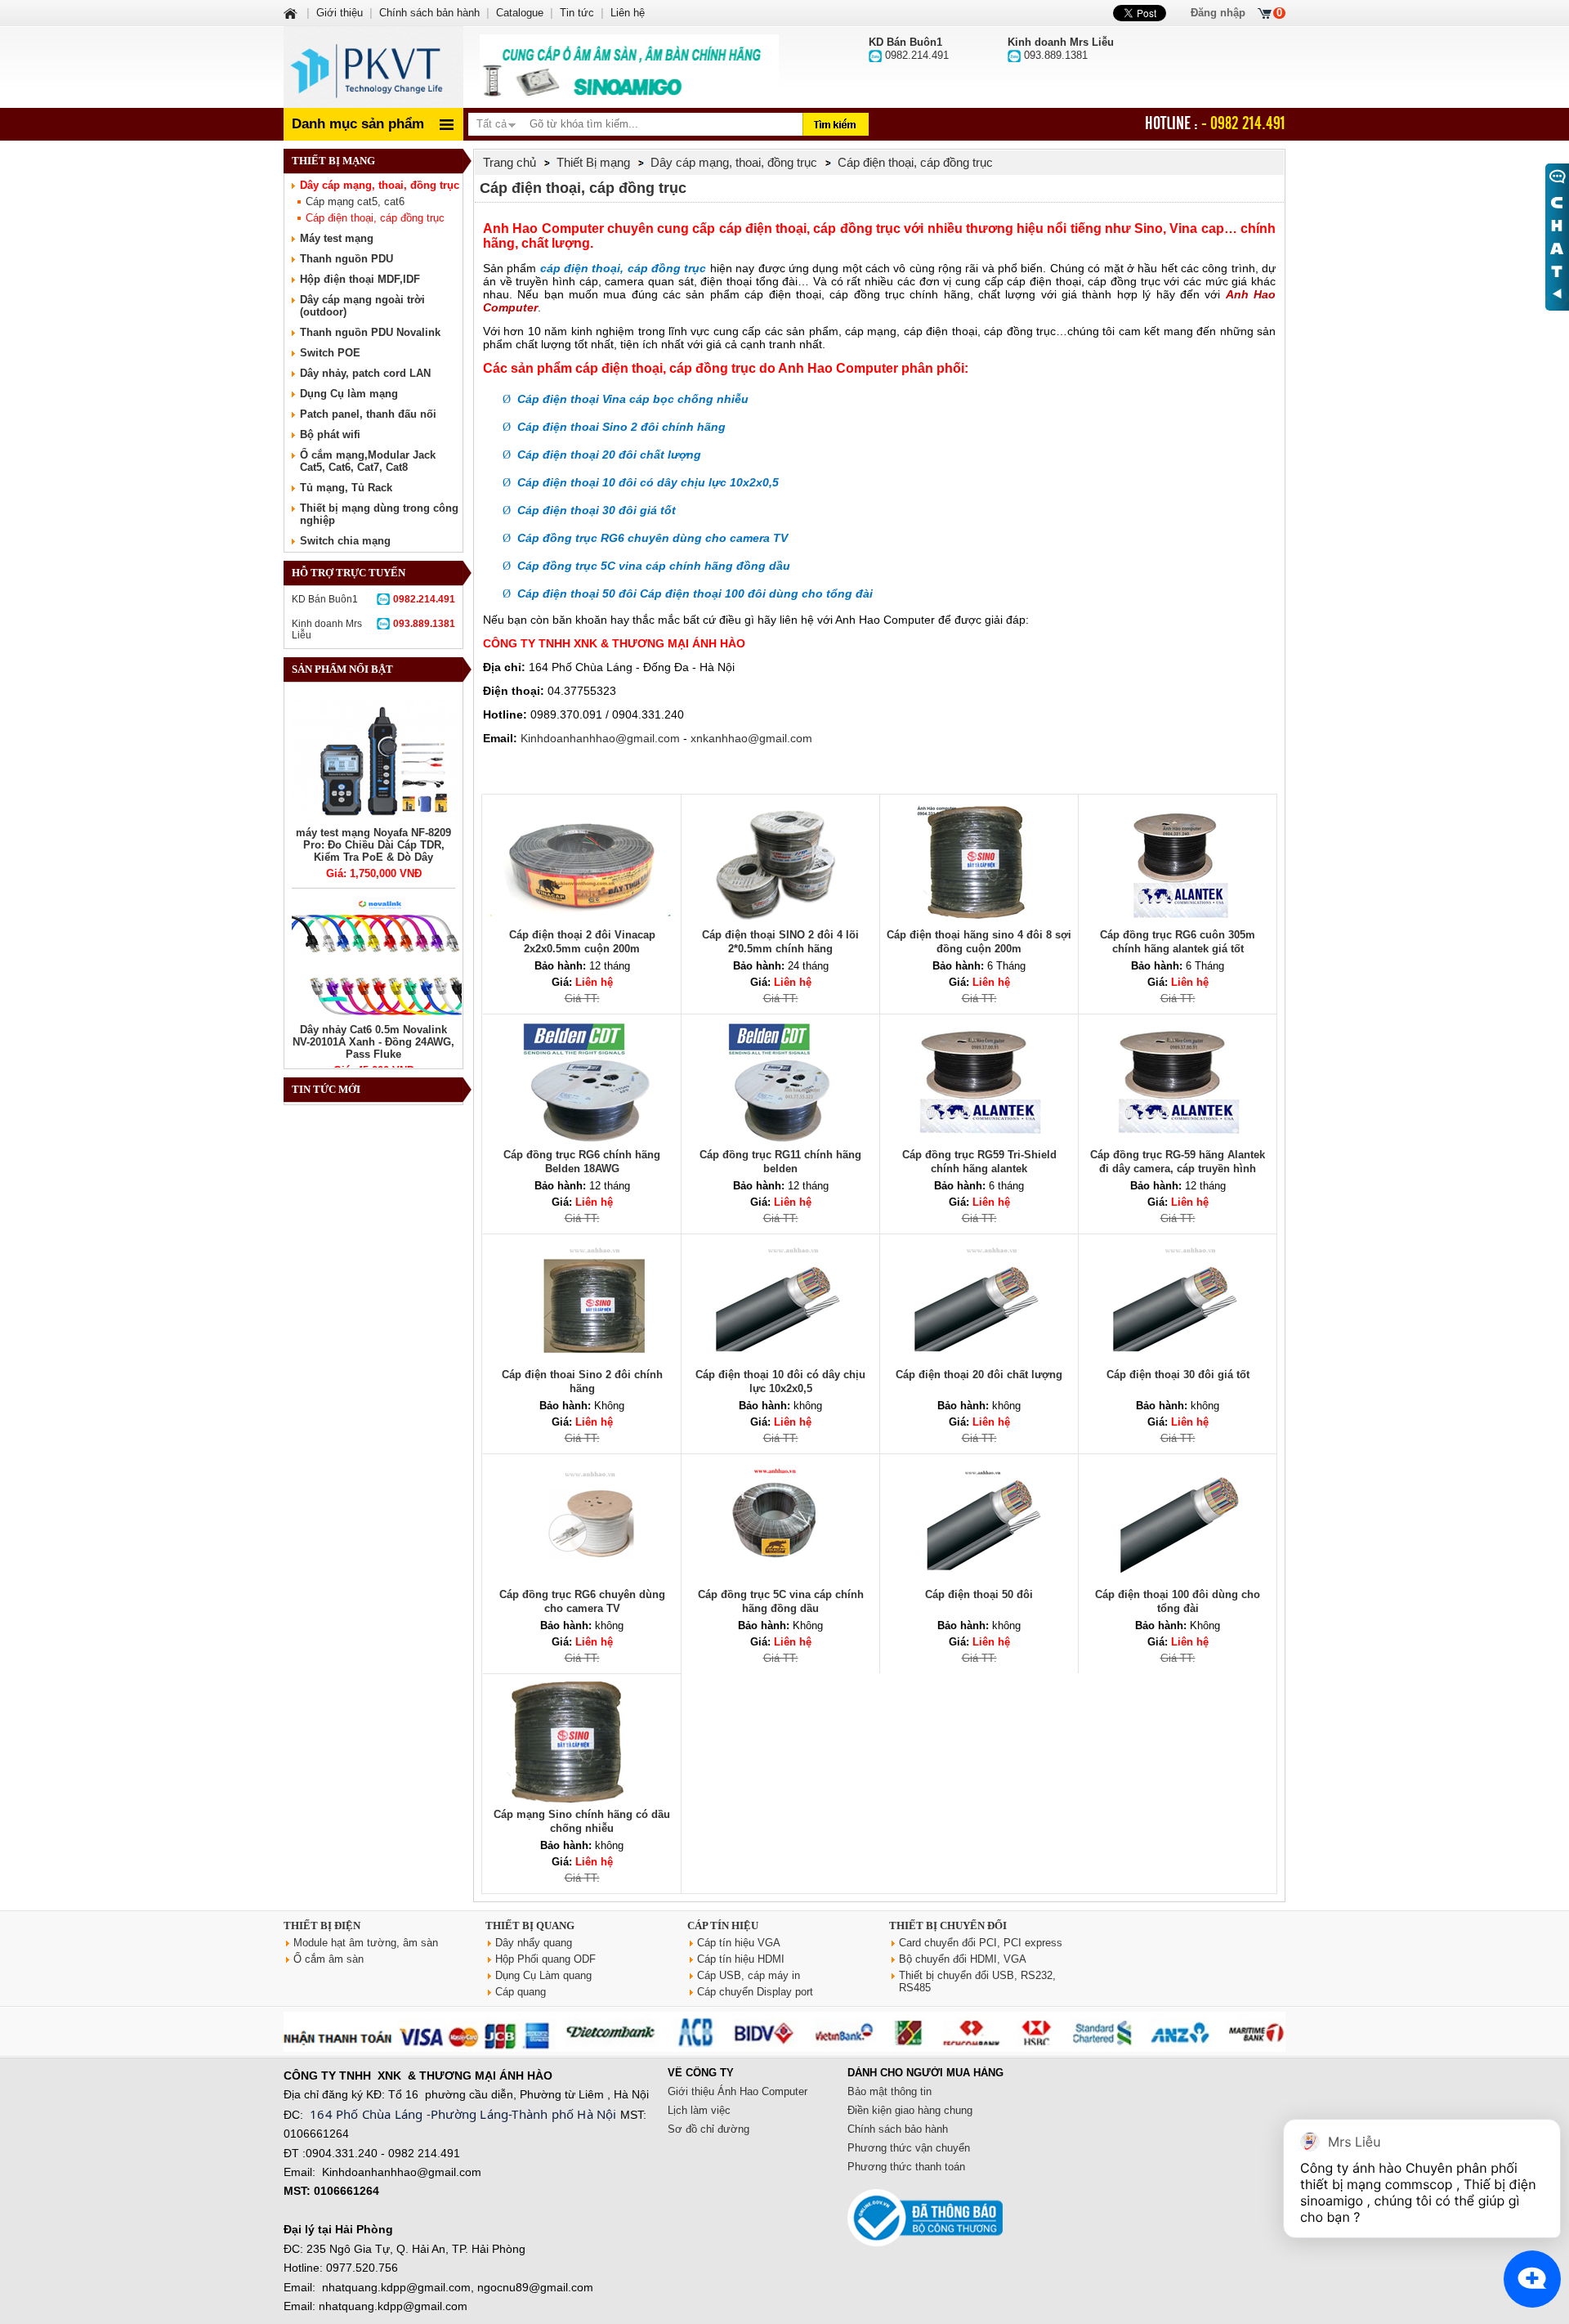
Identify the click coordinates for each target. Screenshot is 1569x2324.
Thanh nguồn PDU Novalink (370, 332)
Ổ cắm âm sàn (329, 1959)
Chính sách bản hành (429, 13)
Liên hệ (628, 13)
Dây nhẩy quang (534, 1943)
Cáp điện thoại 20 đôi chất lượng (979, 1375)
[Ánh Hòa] (292, 13)
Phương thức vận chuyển (909, 2148)
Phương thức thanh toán (906, 2167)
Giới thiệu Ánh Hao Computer (738, 2091)
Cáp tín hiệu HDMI (741, 1959)
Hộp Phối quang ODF (545, 1959)
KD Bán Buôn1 (373, 599)
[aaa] (629, 67)
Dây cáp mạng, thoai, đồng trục (380, 185)
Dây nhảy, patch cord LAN (365, 373)
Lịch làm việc (699, 2110)
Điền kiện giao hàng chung (910, 2110)
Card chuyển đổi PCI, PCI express (981, 1943)
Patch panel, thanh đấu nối (368, 414)
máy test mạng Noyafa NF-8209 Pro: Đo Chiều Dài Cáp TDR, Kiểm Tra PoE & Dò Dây (373, 845)
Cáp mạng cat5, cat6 (355, 202)
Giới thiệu (340, 13)
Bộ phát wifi (330, 434)
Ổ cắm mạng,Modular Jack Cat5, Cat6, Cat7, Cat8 (368, 461)
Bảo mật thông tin (890, 2091)
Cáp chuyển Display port (755, 1992)
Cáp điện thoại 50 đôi (979, 1594)
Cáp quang (521, 1992)
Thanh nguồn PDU (346, 259)
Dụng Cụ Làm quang (543, 1975)
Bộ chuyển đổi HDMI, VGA (963, 1959)
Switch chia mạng (345, 541)
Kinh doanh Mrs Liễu (373, 629)
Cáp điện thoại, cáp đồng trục (375, 218)
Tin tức (577, 13)
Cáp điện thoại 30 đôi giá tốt (1178, 1375)
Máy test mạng (337, 238)
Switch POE (330, 353)
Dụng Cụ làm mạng (349, 394)
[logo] (373, 67)
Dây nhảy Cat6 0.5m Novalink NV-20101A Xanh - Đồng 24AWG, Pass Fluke (373, 1042)
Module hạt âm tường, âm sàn (366, 1943)
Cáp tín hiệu (723, 1925)
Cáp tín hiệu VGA (739, 1943)
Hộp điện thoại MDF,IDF (360, 279)
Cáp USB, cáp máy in (749, 1975)
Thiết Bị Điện (322, 1925)
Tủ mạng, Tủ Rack (346, 488)
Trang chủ (510, 162)
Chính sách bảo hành (898, 2129)
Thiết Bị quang (530, 1925)
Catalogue (520, 13)
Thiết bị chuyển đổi (948, 1925)
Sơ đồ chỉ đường (709, 2129)
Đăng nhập (1218, 13)
